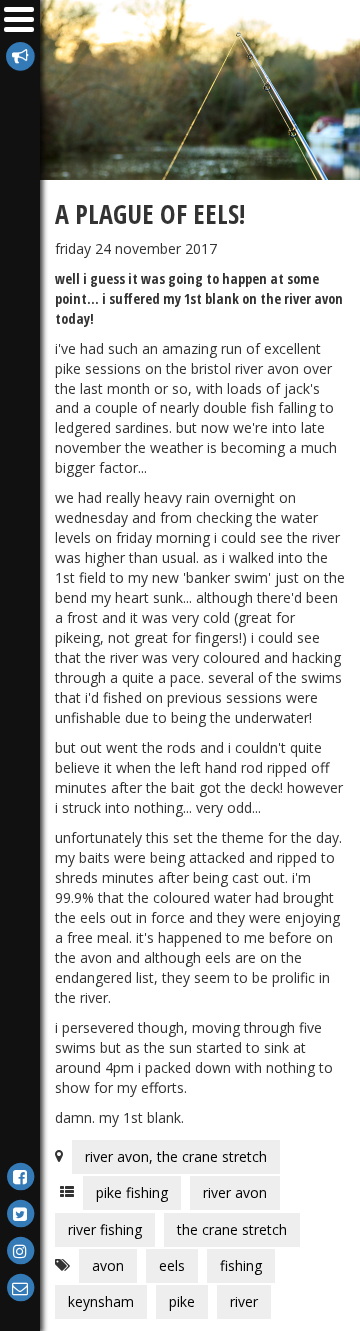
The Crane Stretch (232, 1229)
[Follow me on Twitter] (20, 1212)
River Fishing (105, 1229)
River (244, 1301)
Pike (182, 1301)
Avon (108, 1265)
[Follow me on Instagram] (20, 1249)
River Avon (235, 1192)
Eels (172, 1265)
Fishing (241, 1265)
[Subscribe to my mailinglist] (20, 54)
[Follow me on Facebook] (20, 1175)
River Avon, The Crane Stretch (176, 1156)
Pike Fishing (132, 1192)
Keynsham (101, 1301)
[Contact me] (20, 1286)
